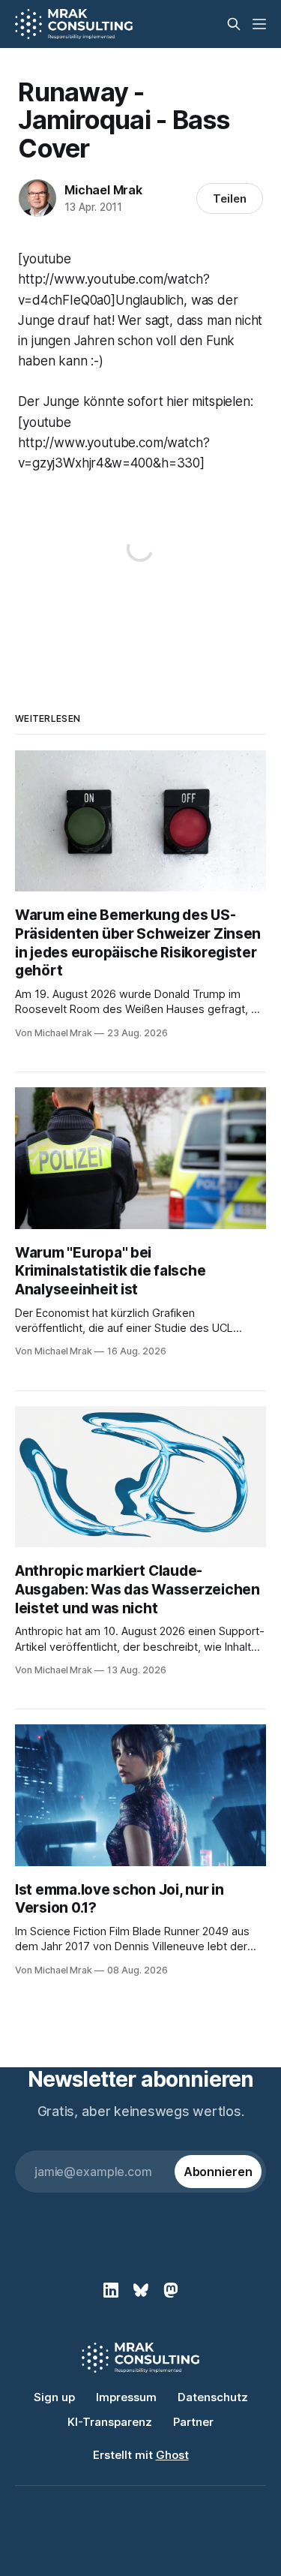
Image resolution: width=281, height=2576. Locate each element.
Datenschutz (213, 2397)
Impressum (126, 2397)
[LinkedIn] (111, 2290)
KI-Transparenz (110, 2422)
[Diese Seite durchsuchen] (234, 24)
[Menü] (259, 24)
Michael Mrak (103, 190)
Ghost (172, 2455)
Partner (193, 2422)
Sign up (54, 2397)
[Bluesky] (141, 2290)
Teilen (230, 198)
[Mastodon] (171, 2290)
